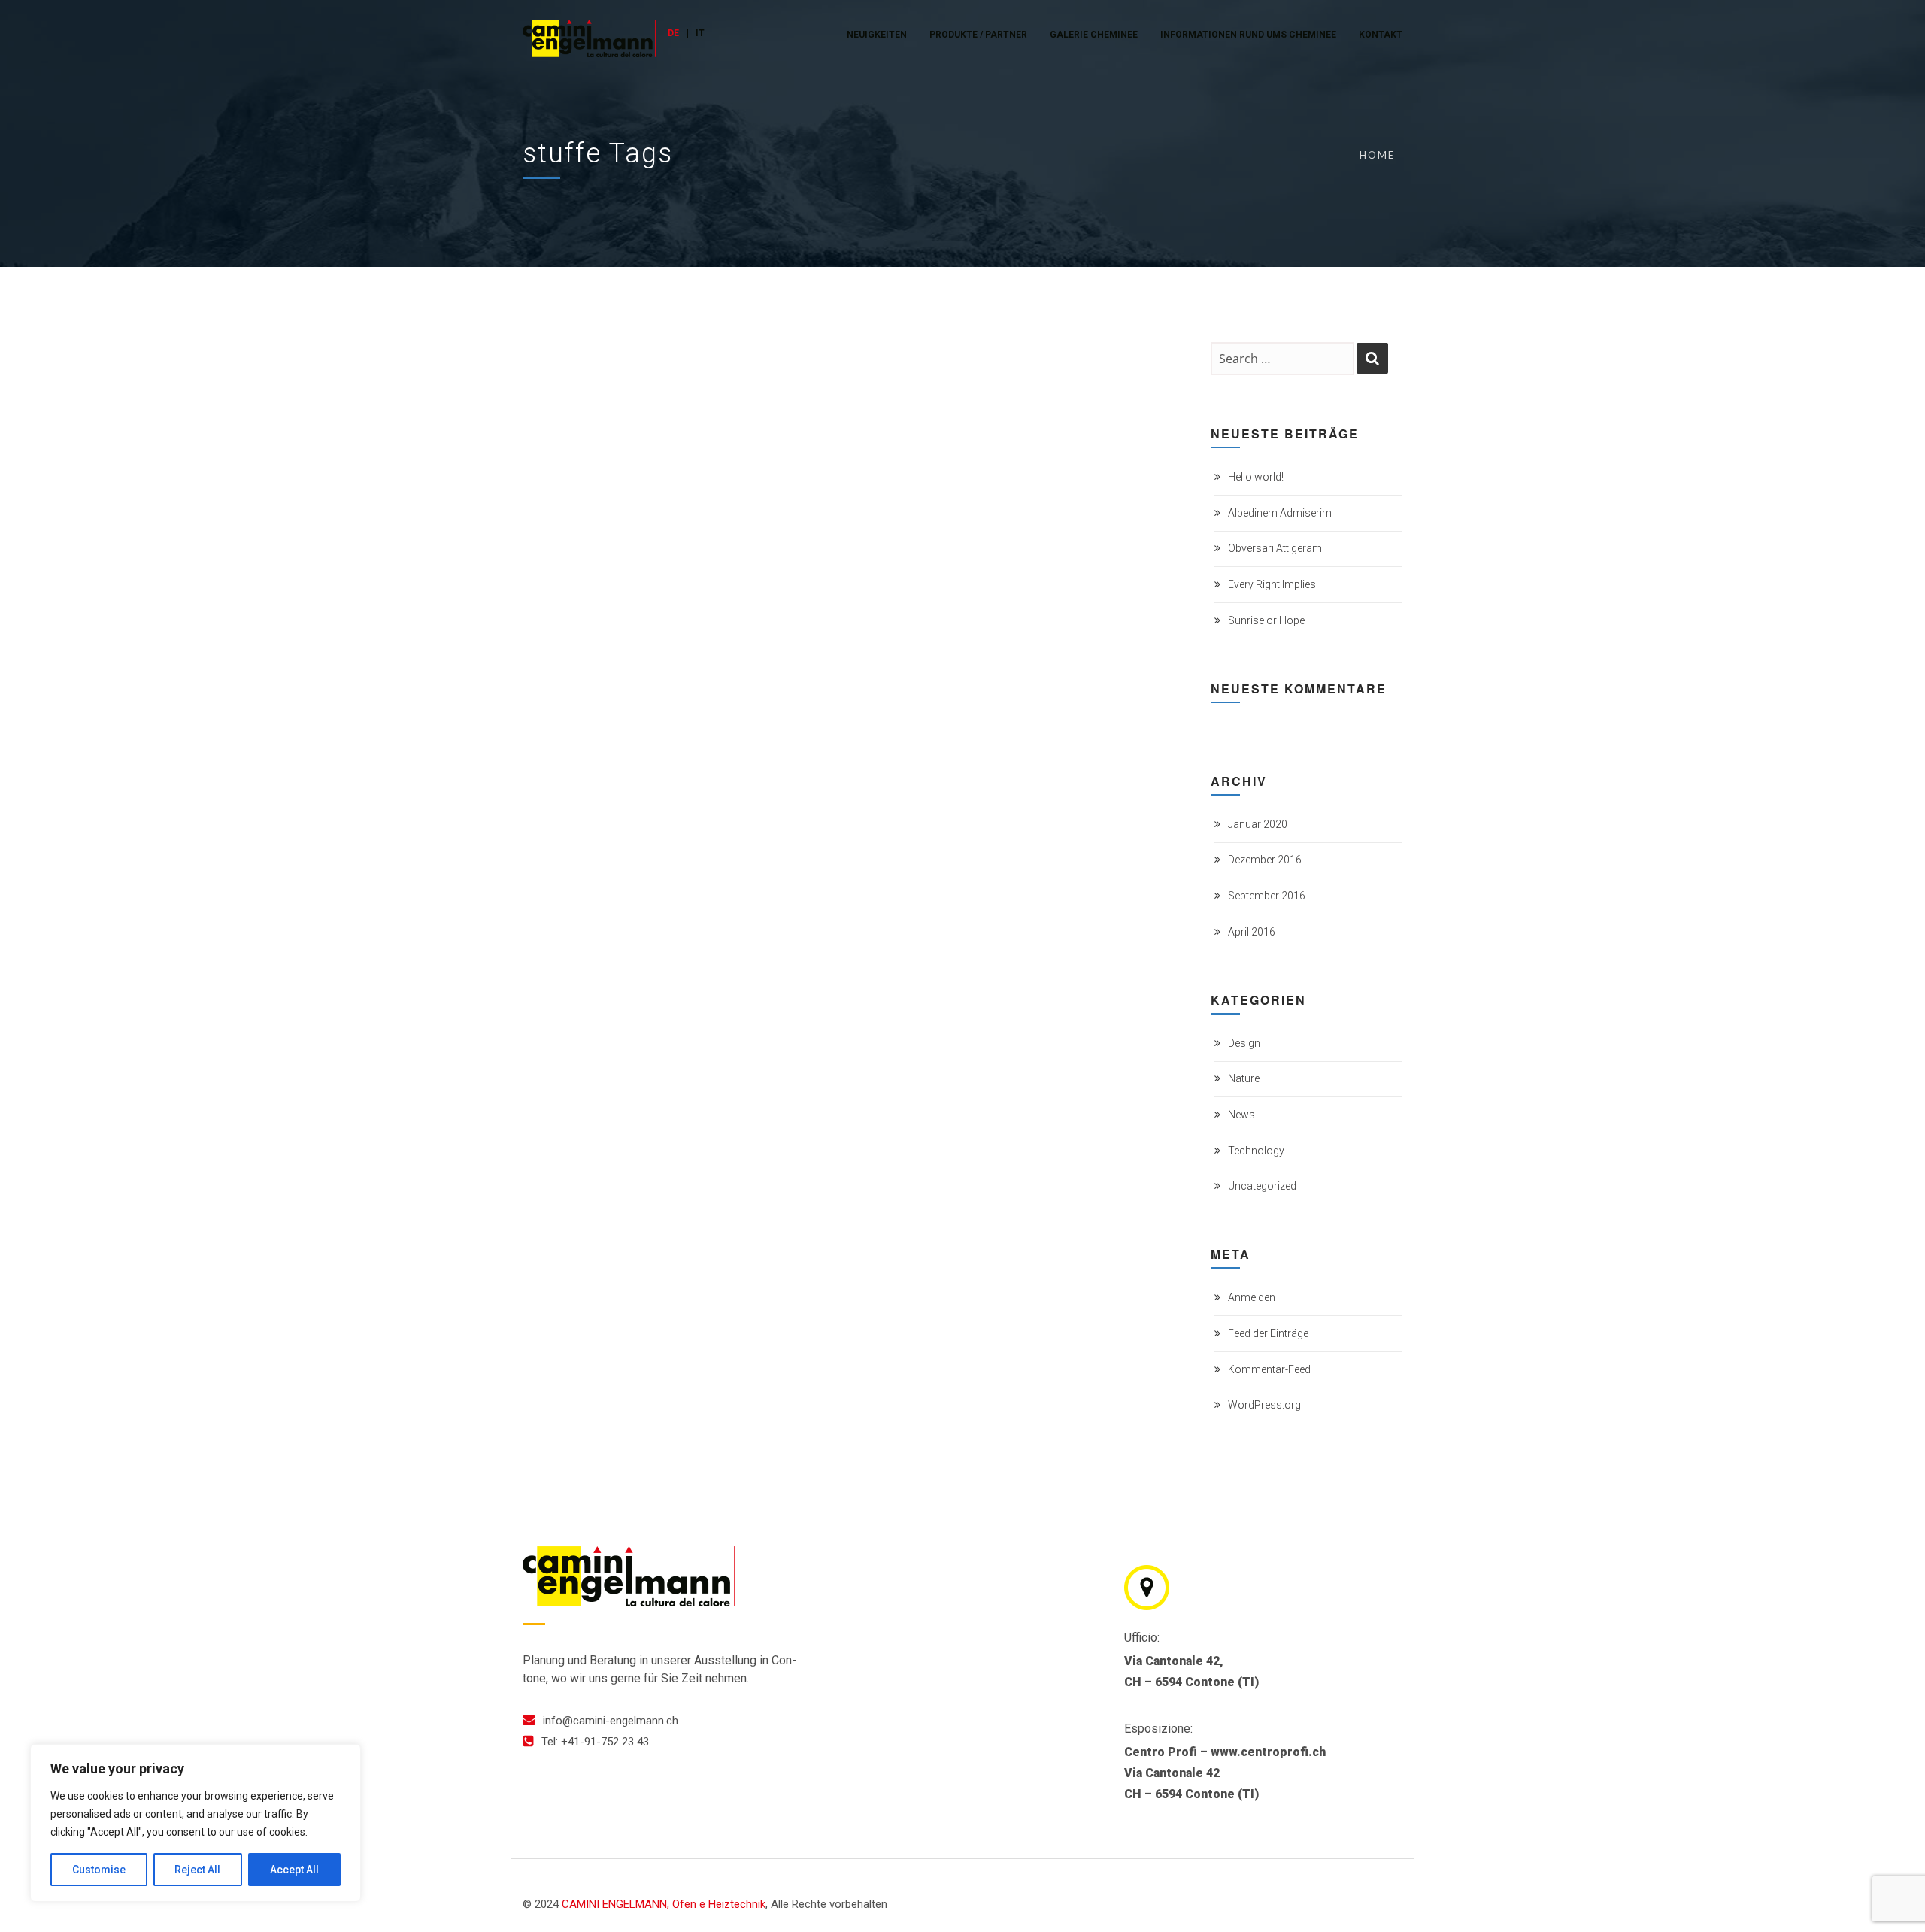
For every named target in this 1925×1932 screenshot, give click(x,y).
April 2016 (1252, 932)
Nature (1244, 1078)
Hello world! (1256, 477)
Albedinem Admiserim (1280, 513)
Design (1244, 1043)
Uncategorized (1262, 1186)
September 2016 (1267, 896)
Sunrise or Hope (1266, 620)
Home (1377, 155)
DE (673, 33)
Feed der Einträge (1268, 1333)
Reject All (197, 1870)
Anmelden (1252, 1297)
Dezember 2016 (1265, 860)
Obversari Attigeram (1275, 548)
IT (700, 33)
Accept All (294, 1870)
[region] (196, 1823)
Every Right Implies (1272, 584)
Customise (99, 1870)
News (1241, 1115)
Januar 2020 (1258, 824)
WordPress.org (1264, 1405)
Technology (1256, 1151)
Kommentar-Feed (1269, 1369)
